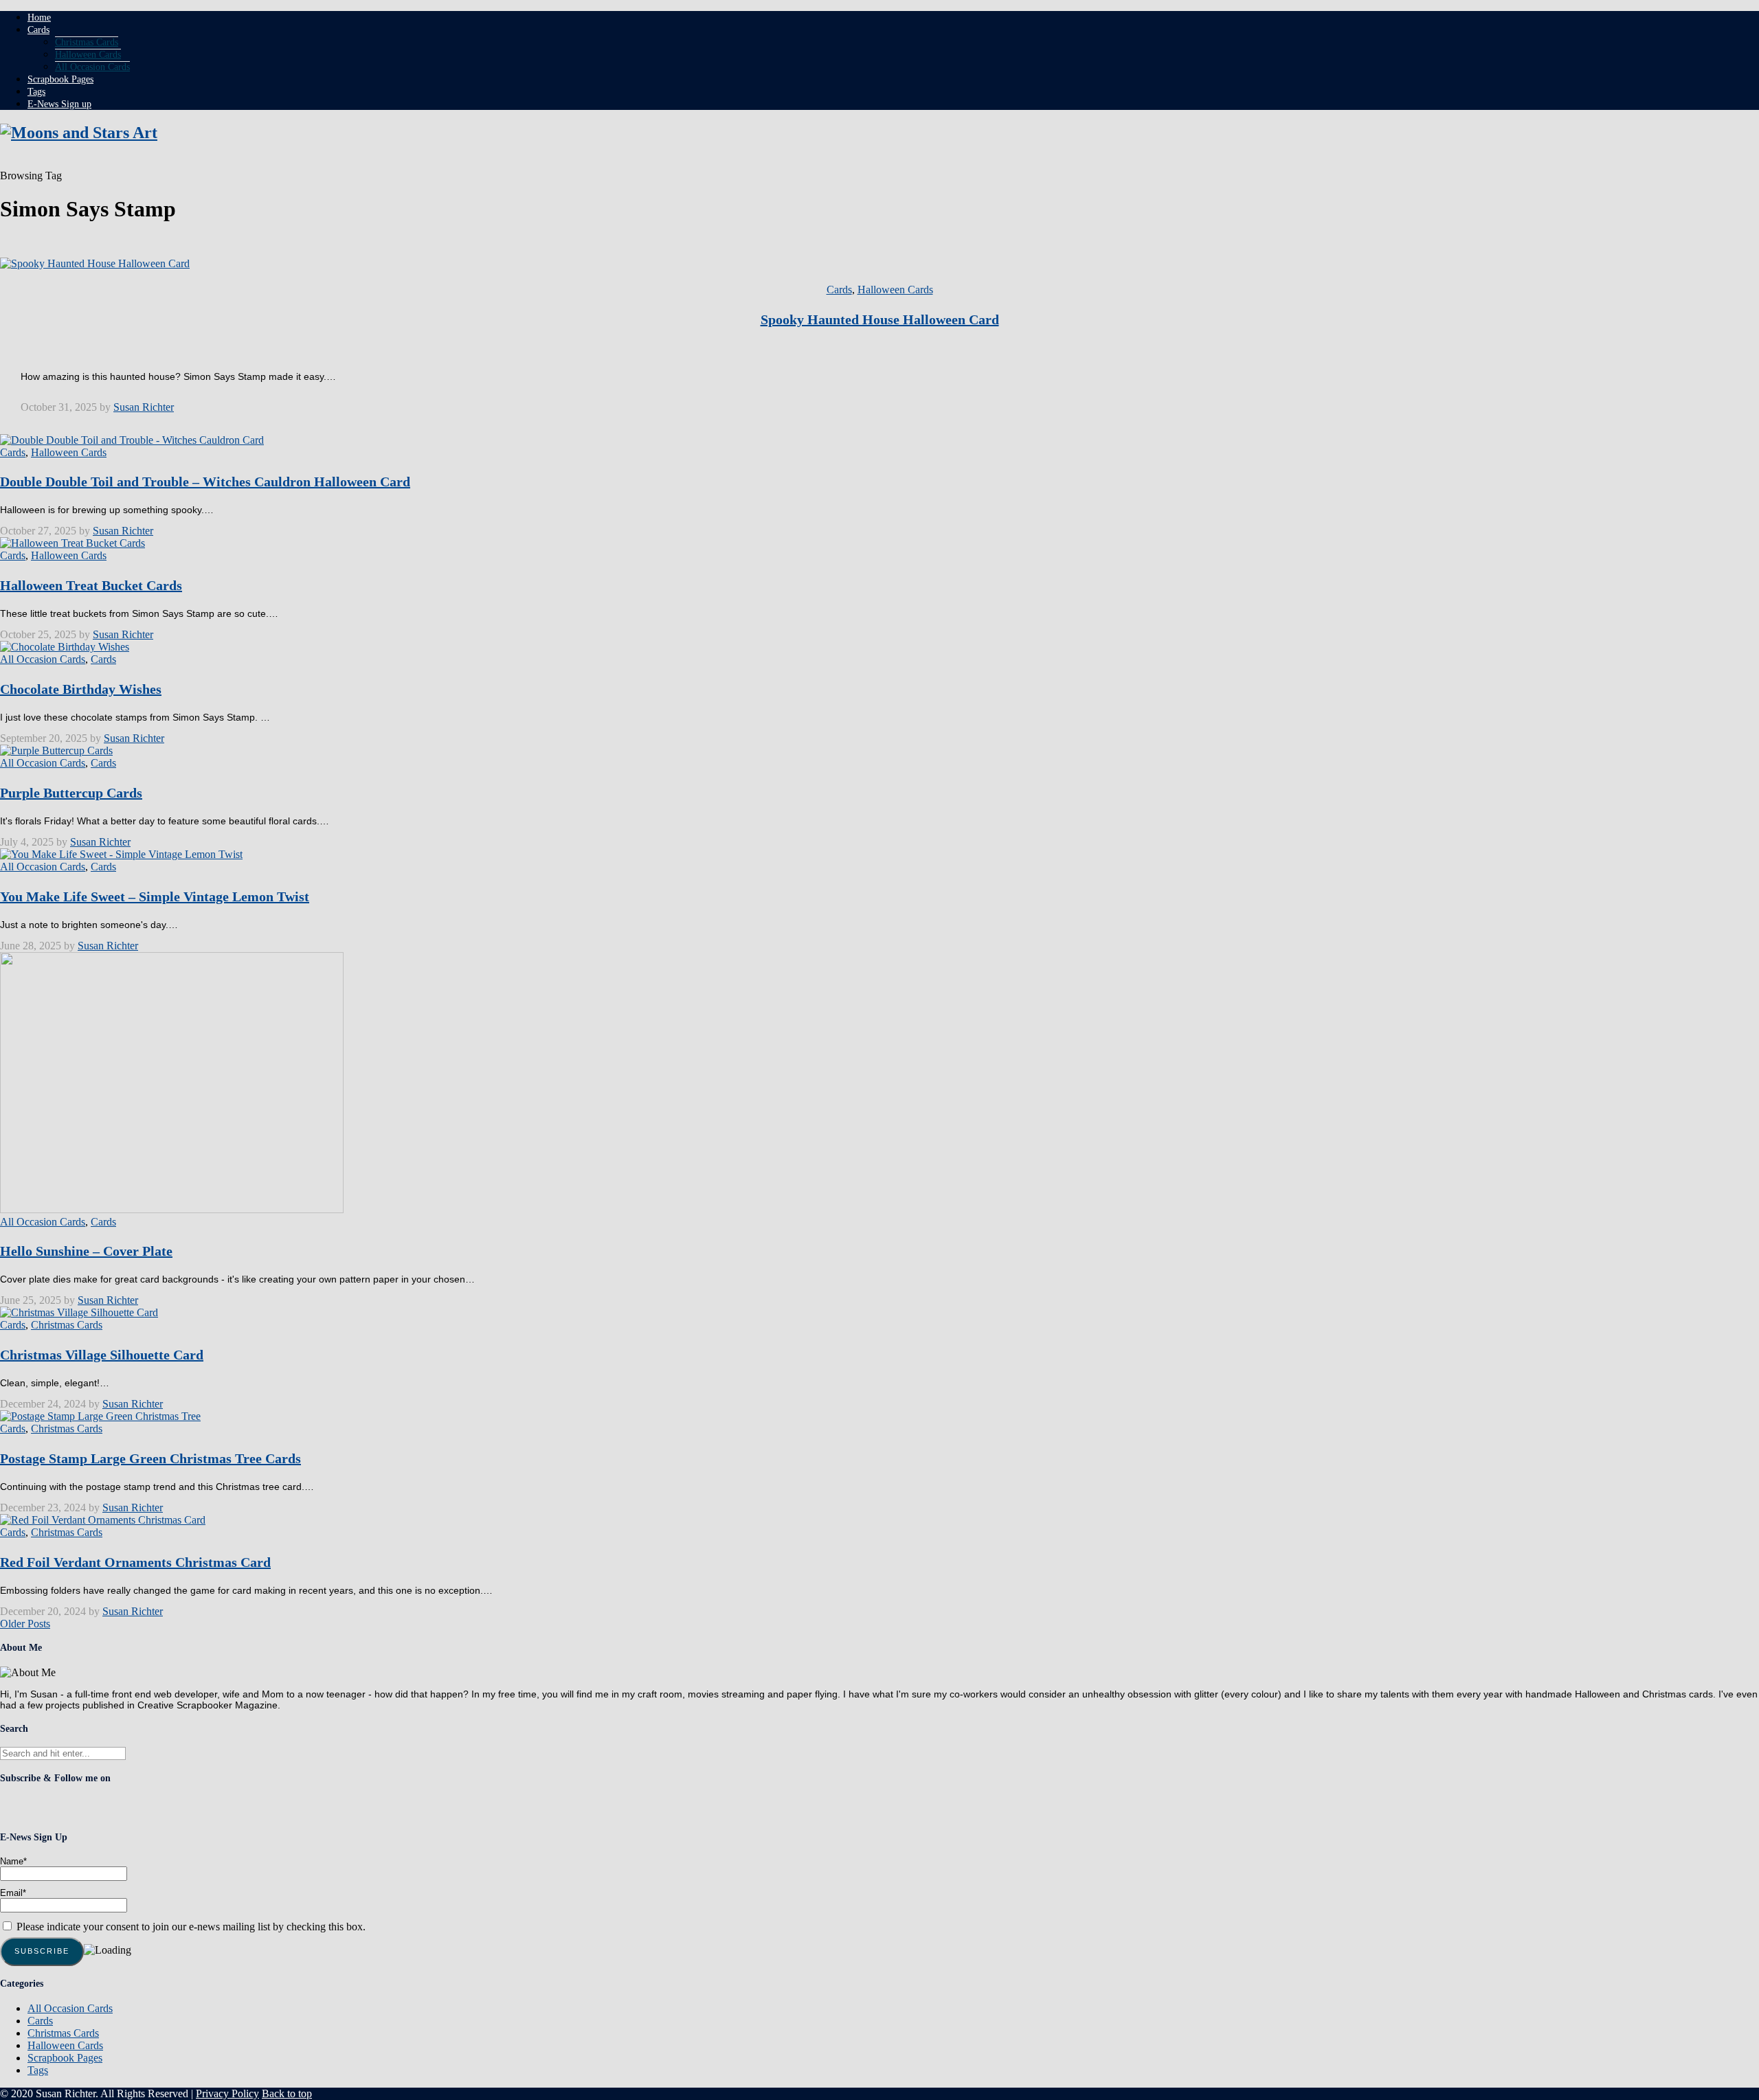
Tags (36, 92)
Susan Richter (144, 407)
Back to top (287, 2093)
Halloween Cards (88, 55)
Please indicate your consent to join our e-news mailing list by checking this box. (190, 1927)
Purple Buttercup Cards (71, 793)
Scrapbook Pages (60, 79)
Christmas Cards (87, 42)
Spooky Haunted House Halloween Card (880, 319)
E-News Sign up (59, 104)
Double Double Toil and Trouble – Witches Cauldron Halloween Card (205, 482)
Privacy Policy (227, 2093)
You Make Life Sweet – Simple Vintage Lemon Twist (155, 896)
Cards (38, 30)
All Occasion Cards (92, 67)
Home (39, 18)
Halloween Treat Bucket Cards (91, 585)
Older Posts (25, 1624)
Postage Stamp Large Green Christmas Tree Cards (150, 1458)
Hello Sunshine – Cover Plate (86, 1251)
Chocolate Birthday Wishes (81, 689)
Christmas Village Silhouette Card (102, 1355)
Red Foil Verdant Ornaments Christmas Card (135, 1562)
